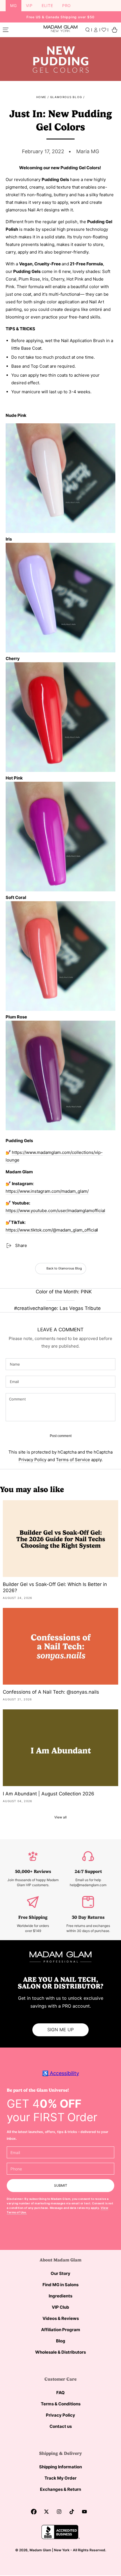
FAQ (60, 2393)
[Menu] (6, 30)
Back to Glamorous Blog (64, 1268)
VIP (29, 5)
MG (14, 5)
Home (41, 97)
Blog (61, 2341)
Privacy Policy (33, 1460)
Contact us (61, 2426)
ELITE (47, 5)
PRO (67, 5)
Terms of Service (73, 1460)
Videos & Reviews (61, 2318)
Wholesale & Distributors (60, 2352)
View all (60, 1817)
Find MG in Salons (60, 2285)
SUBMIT (61, 2185)
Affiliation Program (61, 2330)
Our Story (60, 2273)
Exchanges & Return (60, 2489)
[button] (88, 30)
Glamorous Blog (66, 97)
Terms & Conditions (61, 2404)
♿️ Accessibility (61, 2073)
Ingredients (60, 2296)
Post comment (61, 1436)
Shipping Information (60, 2467)
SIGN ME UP (60, 2030)
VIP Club (60, 2307)
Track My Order (60, 2478)
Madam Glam (40, 2550)
